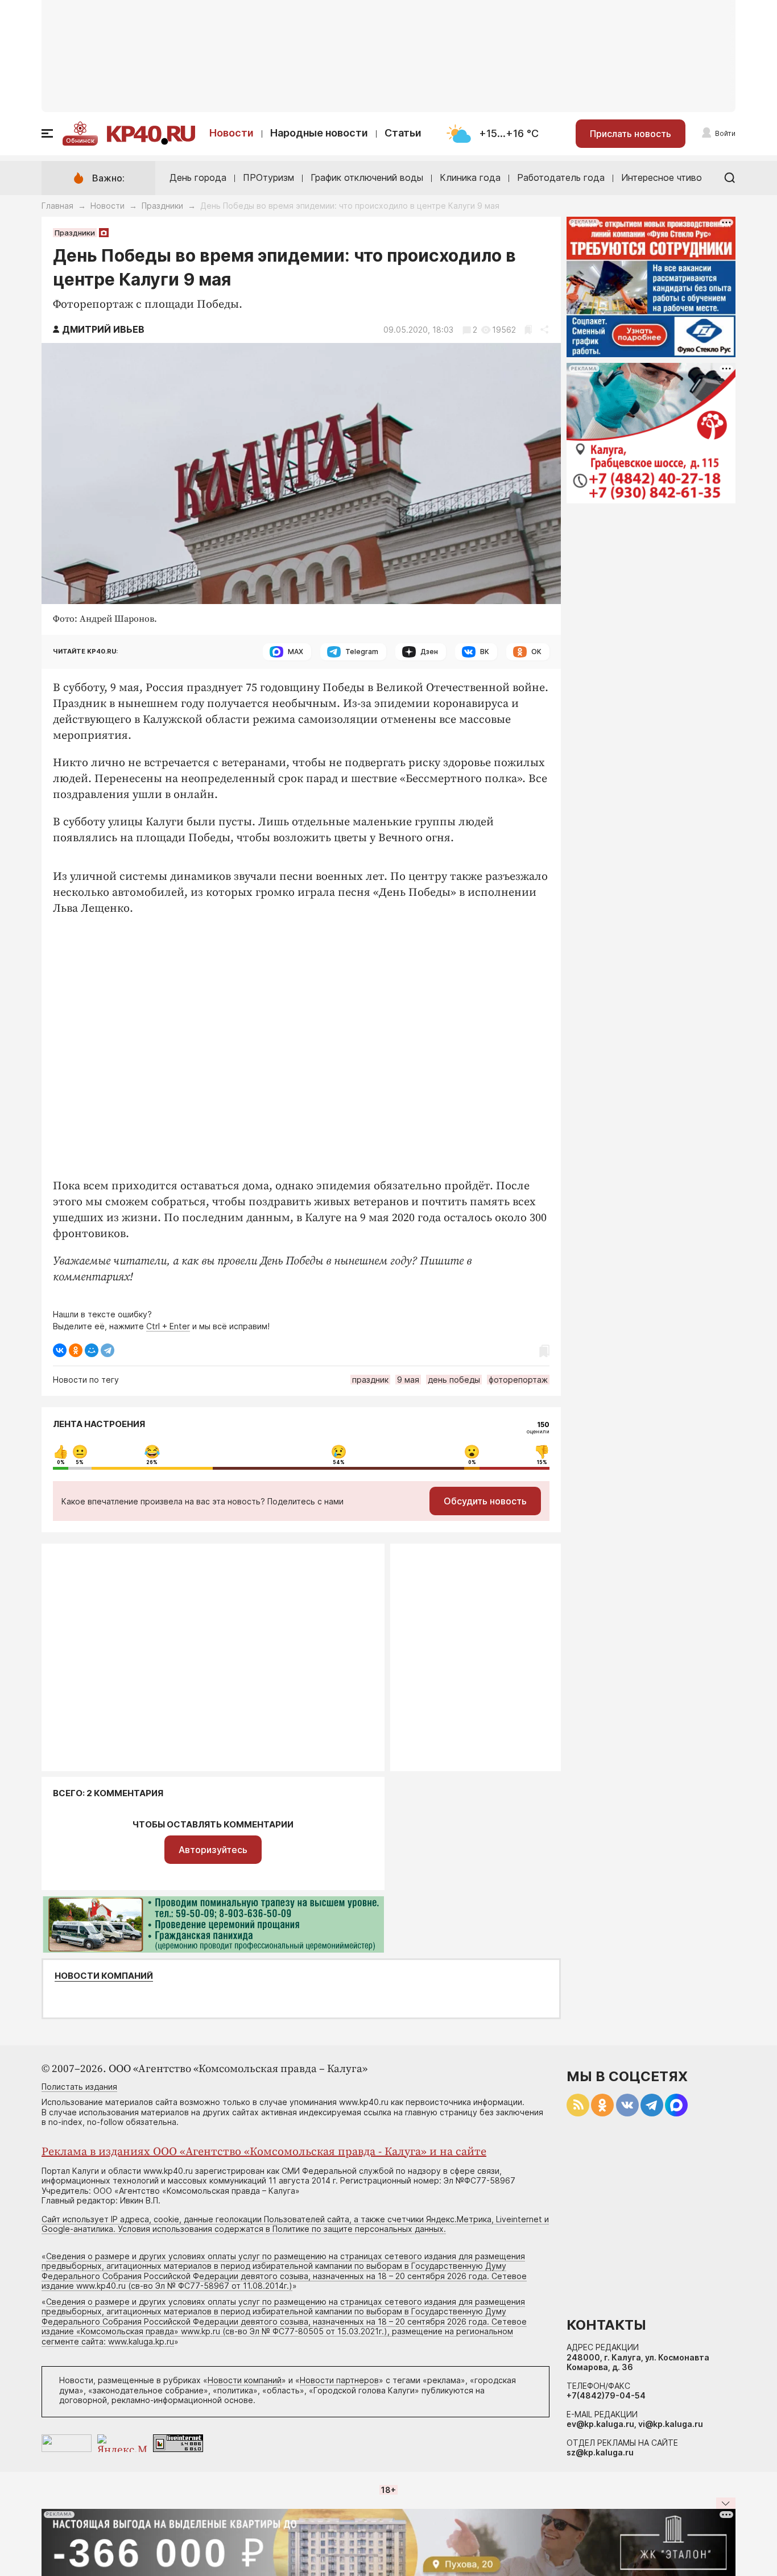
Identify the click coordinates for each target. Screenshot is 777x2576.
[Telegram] (108, 1350)
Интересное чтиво (662, 177)
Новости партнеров (339, 2380)
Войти (725, 133)
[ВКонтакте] (60, 1350)
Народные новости (319, 133)
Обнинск (80, 140)
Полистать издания (79, 2087)
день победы (454, 1380)
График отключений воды (367, 177)
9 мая (408, 1380)
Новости (232, 133)
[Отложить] (528, 330)
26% (152, 1462)
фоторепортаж (518, 1380)
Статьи (403, 133)
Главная (57, 206)
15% (542, 1462)
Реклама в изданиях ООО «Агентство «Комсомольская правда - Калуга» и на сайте (264, 2152)
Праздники (162, 206)
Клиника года (470, 177)
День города (198, 177)
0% (61, 1462)
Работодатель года (561, 177)
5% (80, 1462)
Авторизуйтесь (213, 1850)
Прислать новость (631, 134)
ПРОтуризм (268, 177)
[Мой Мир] (92, 1350)
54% (339, 1462)
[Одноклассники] (76, 1350)
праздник (370, 1380)
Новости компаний (104, 1976)
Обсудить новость (485, 1501)
